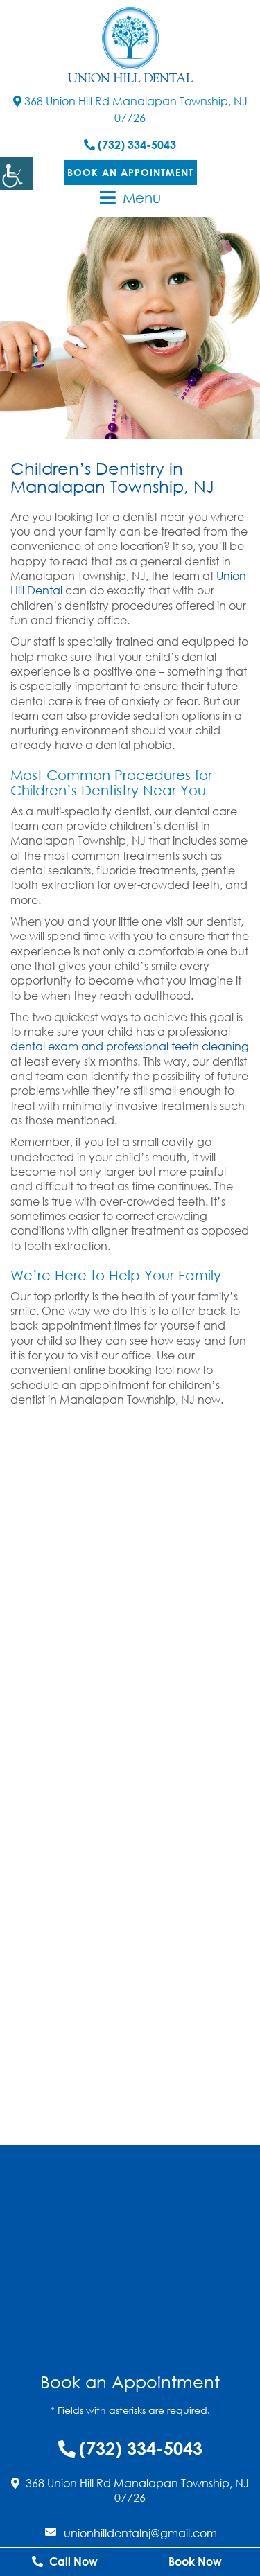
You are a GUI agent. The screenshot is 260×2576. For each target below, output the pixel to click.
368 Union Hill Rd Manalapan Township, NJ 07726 (135, 109)
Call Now (72, 2561)
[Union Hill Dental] (130, 45)
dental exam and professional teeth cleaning (130, 1046)
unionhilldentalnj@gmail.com (140, 2533)
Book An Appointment (130, 172)
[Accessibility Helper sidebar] (17, 173)
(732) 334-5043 (136, 145)
